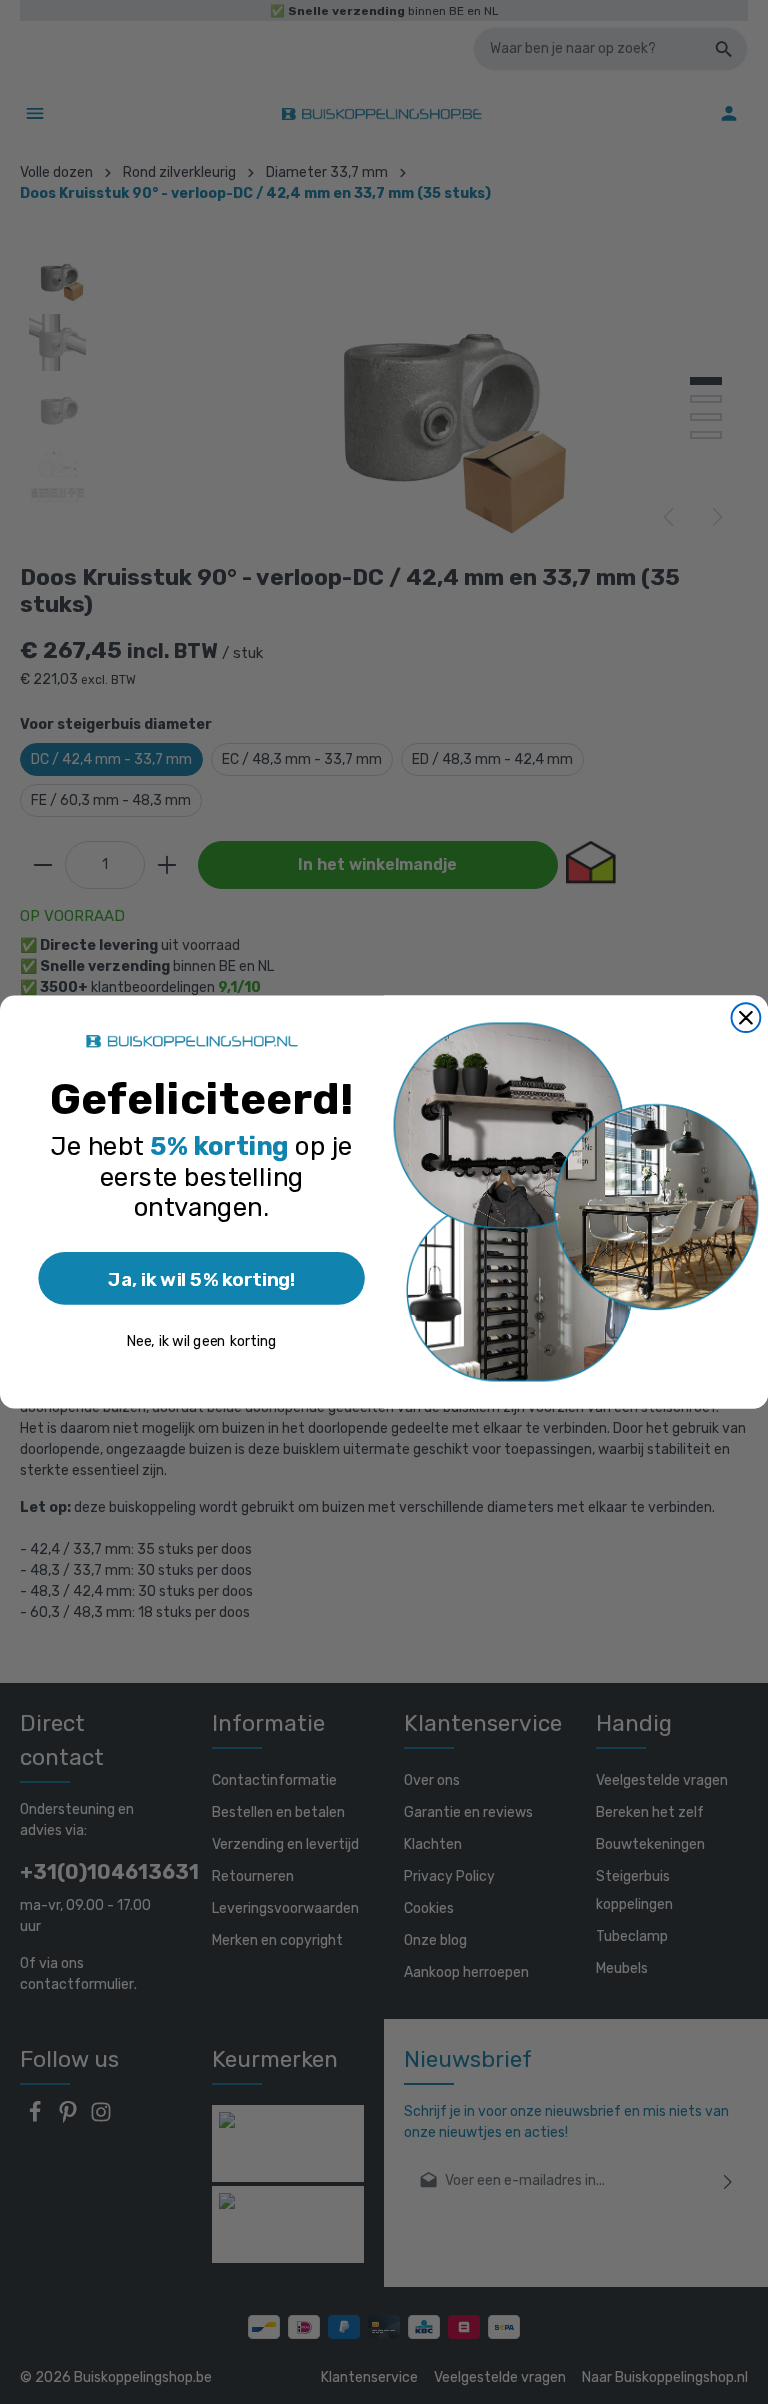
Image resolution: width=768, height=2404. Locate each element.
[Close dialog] (746, 1017)
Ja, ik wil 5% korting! (201, 1278)
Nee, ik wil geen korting (201, 1341)
